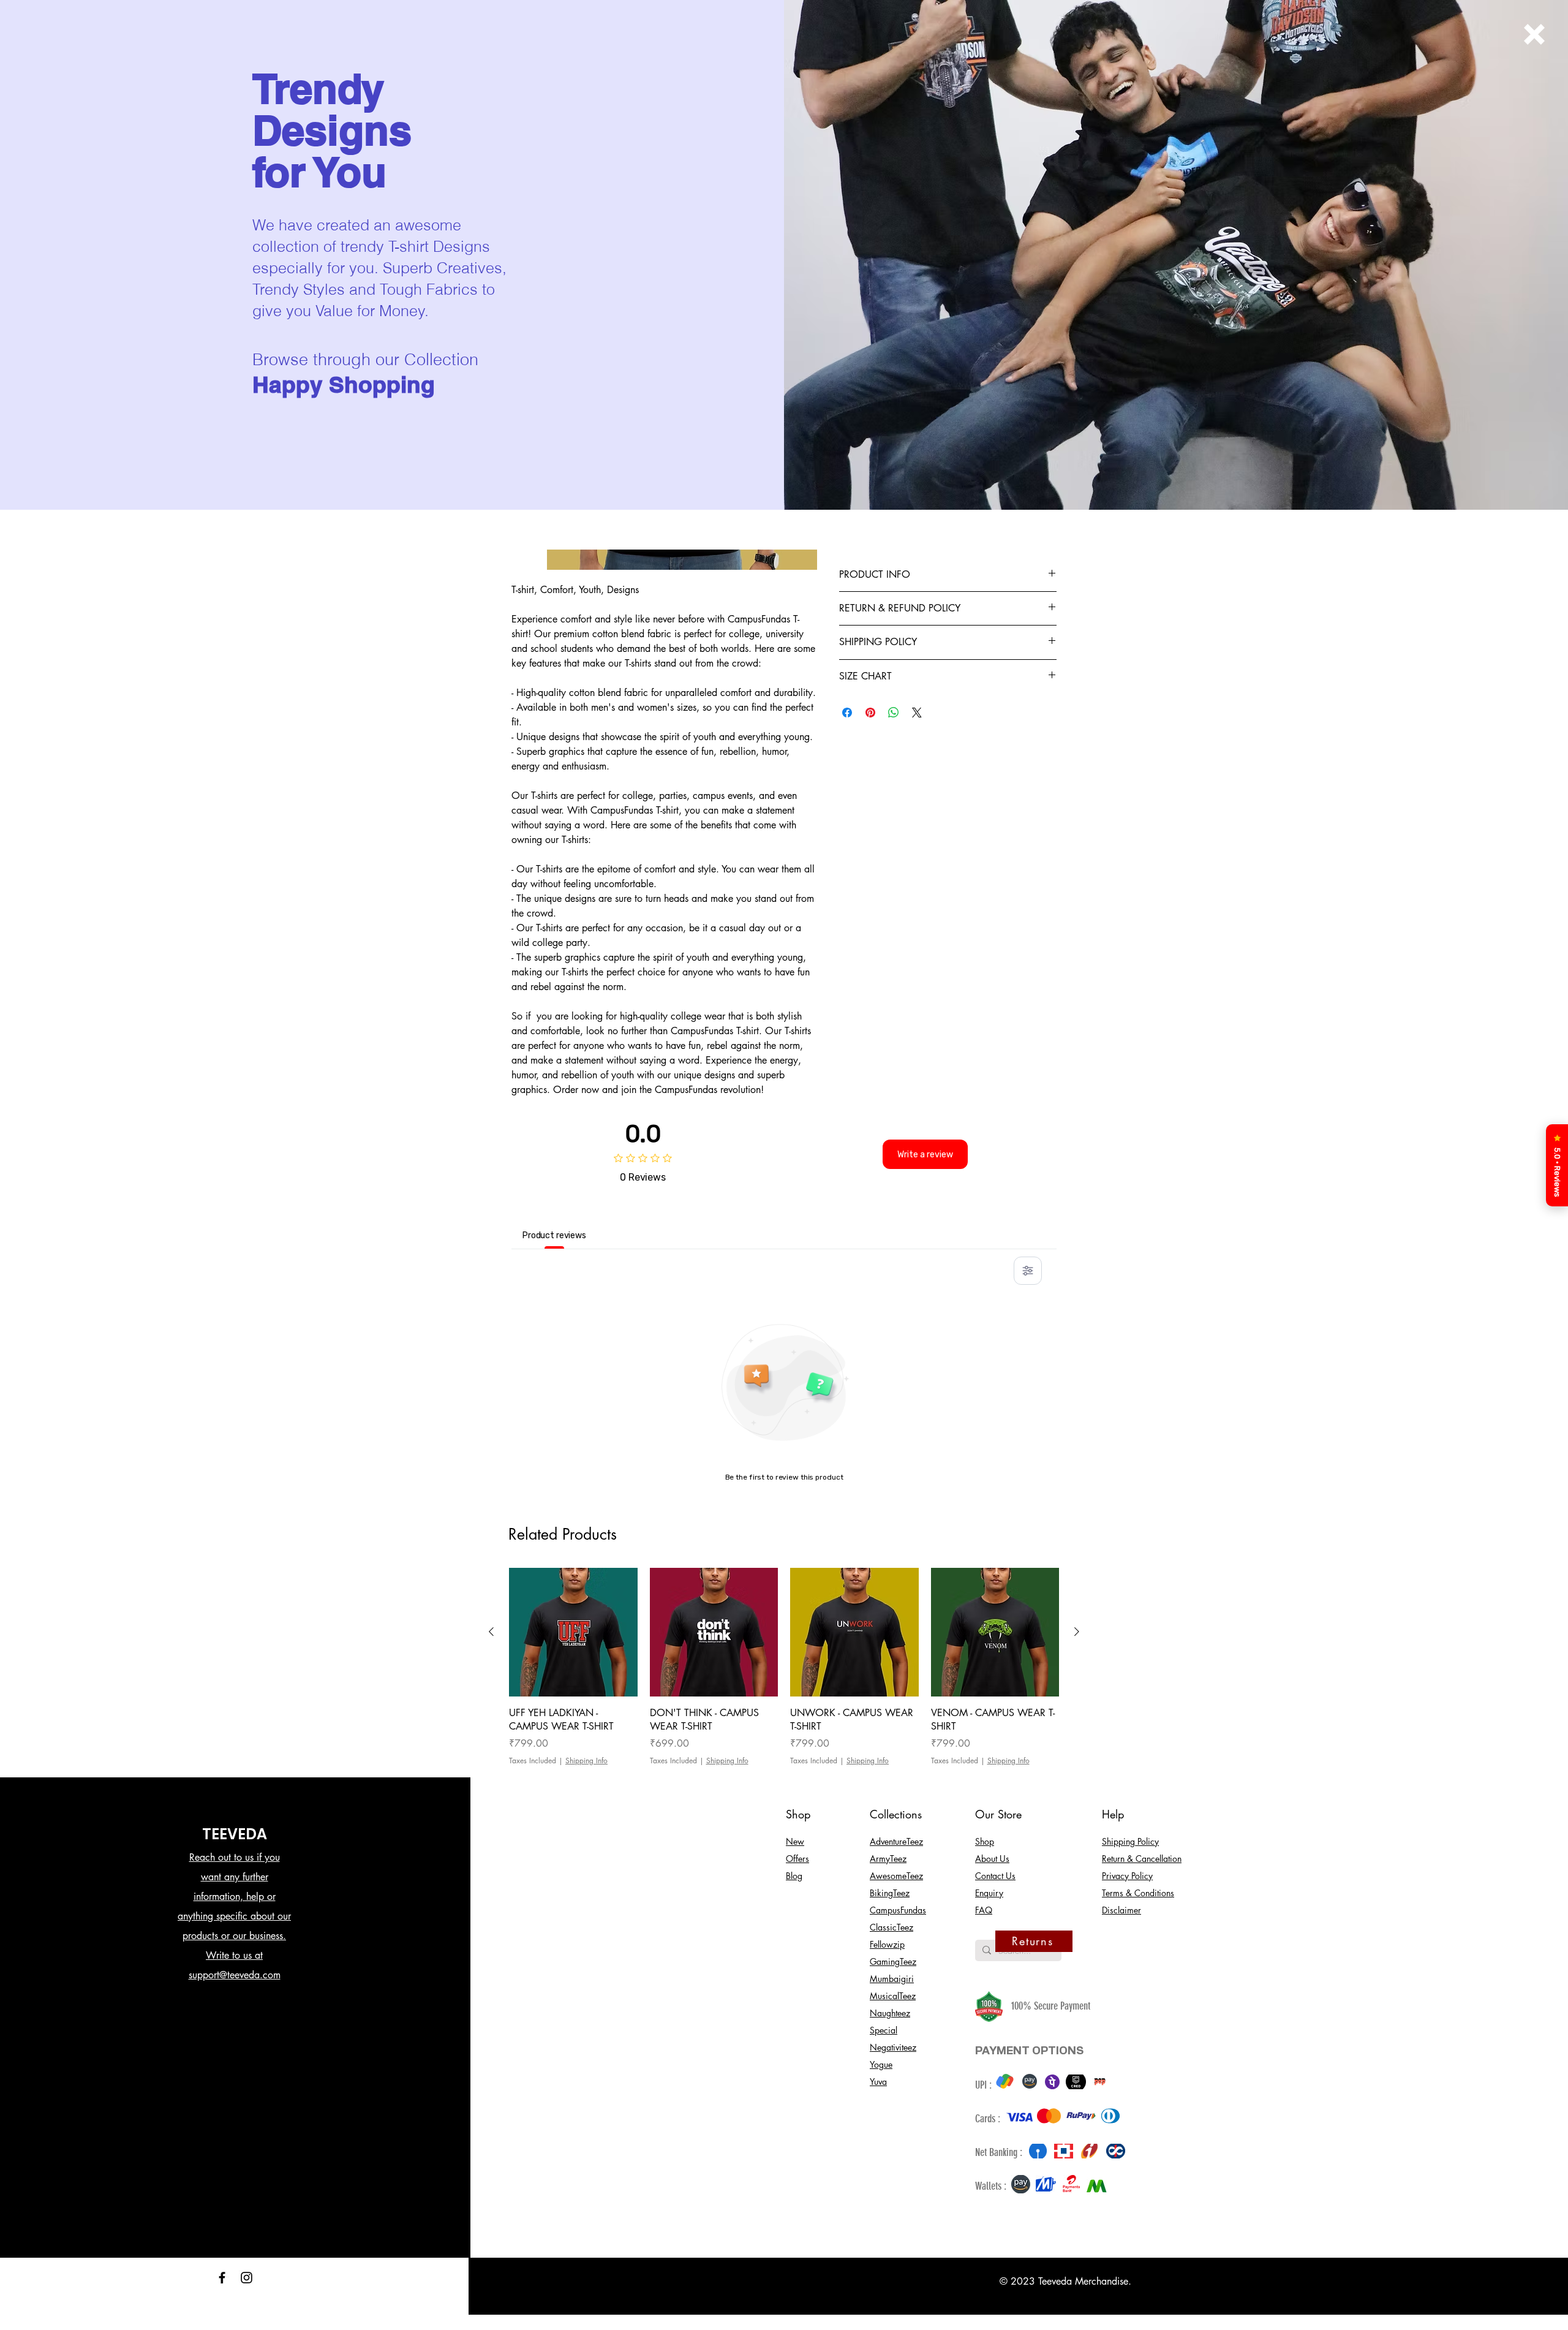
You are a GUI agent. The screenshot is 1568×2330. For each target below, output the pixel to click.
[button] (1534, 34)
